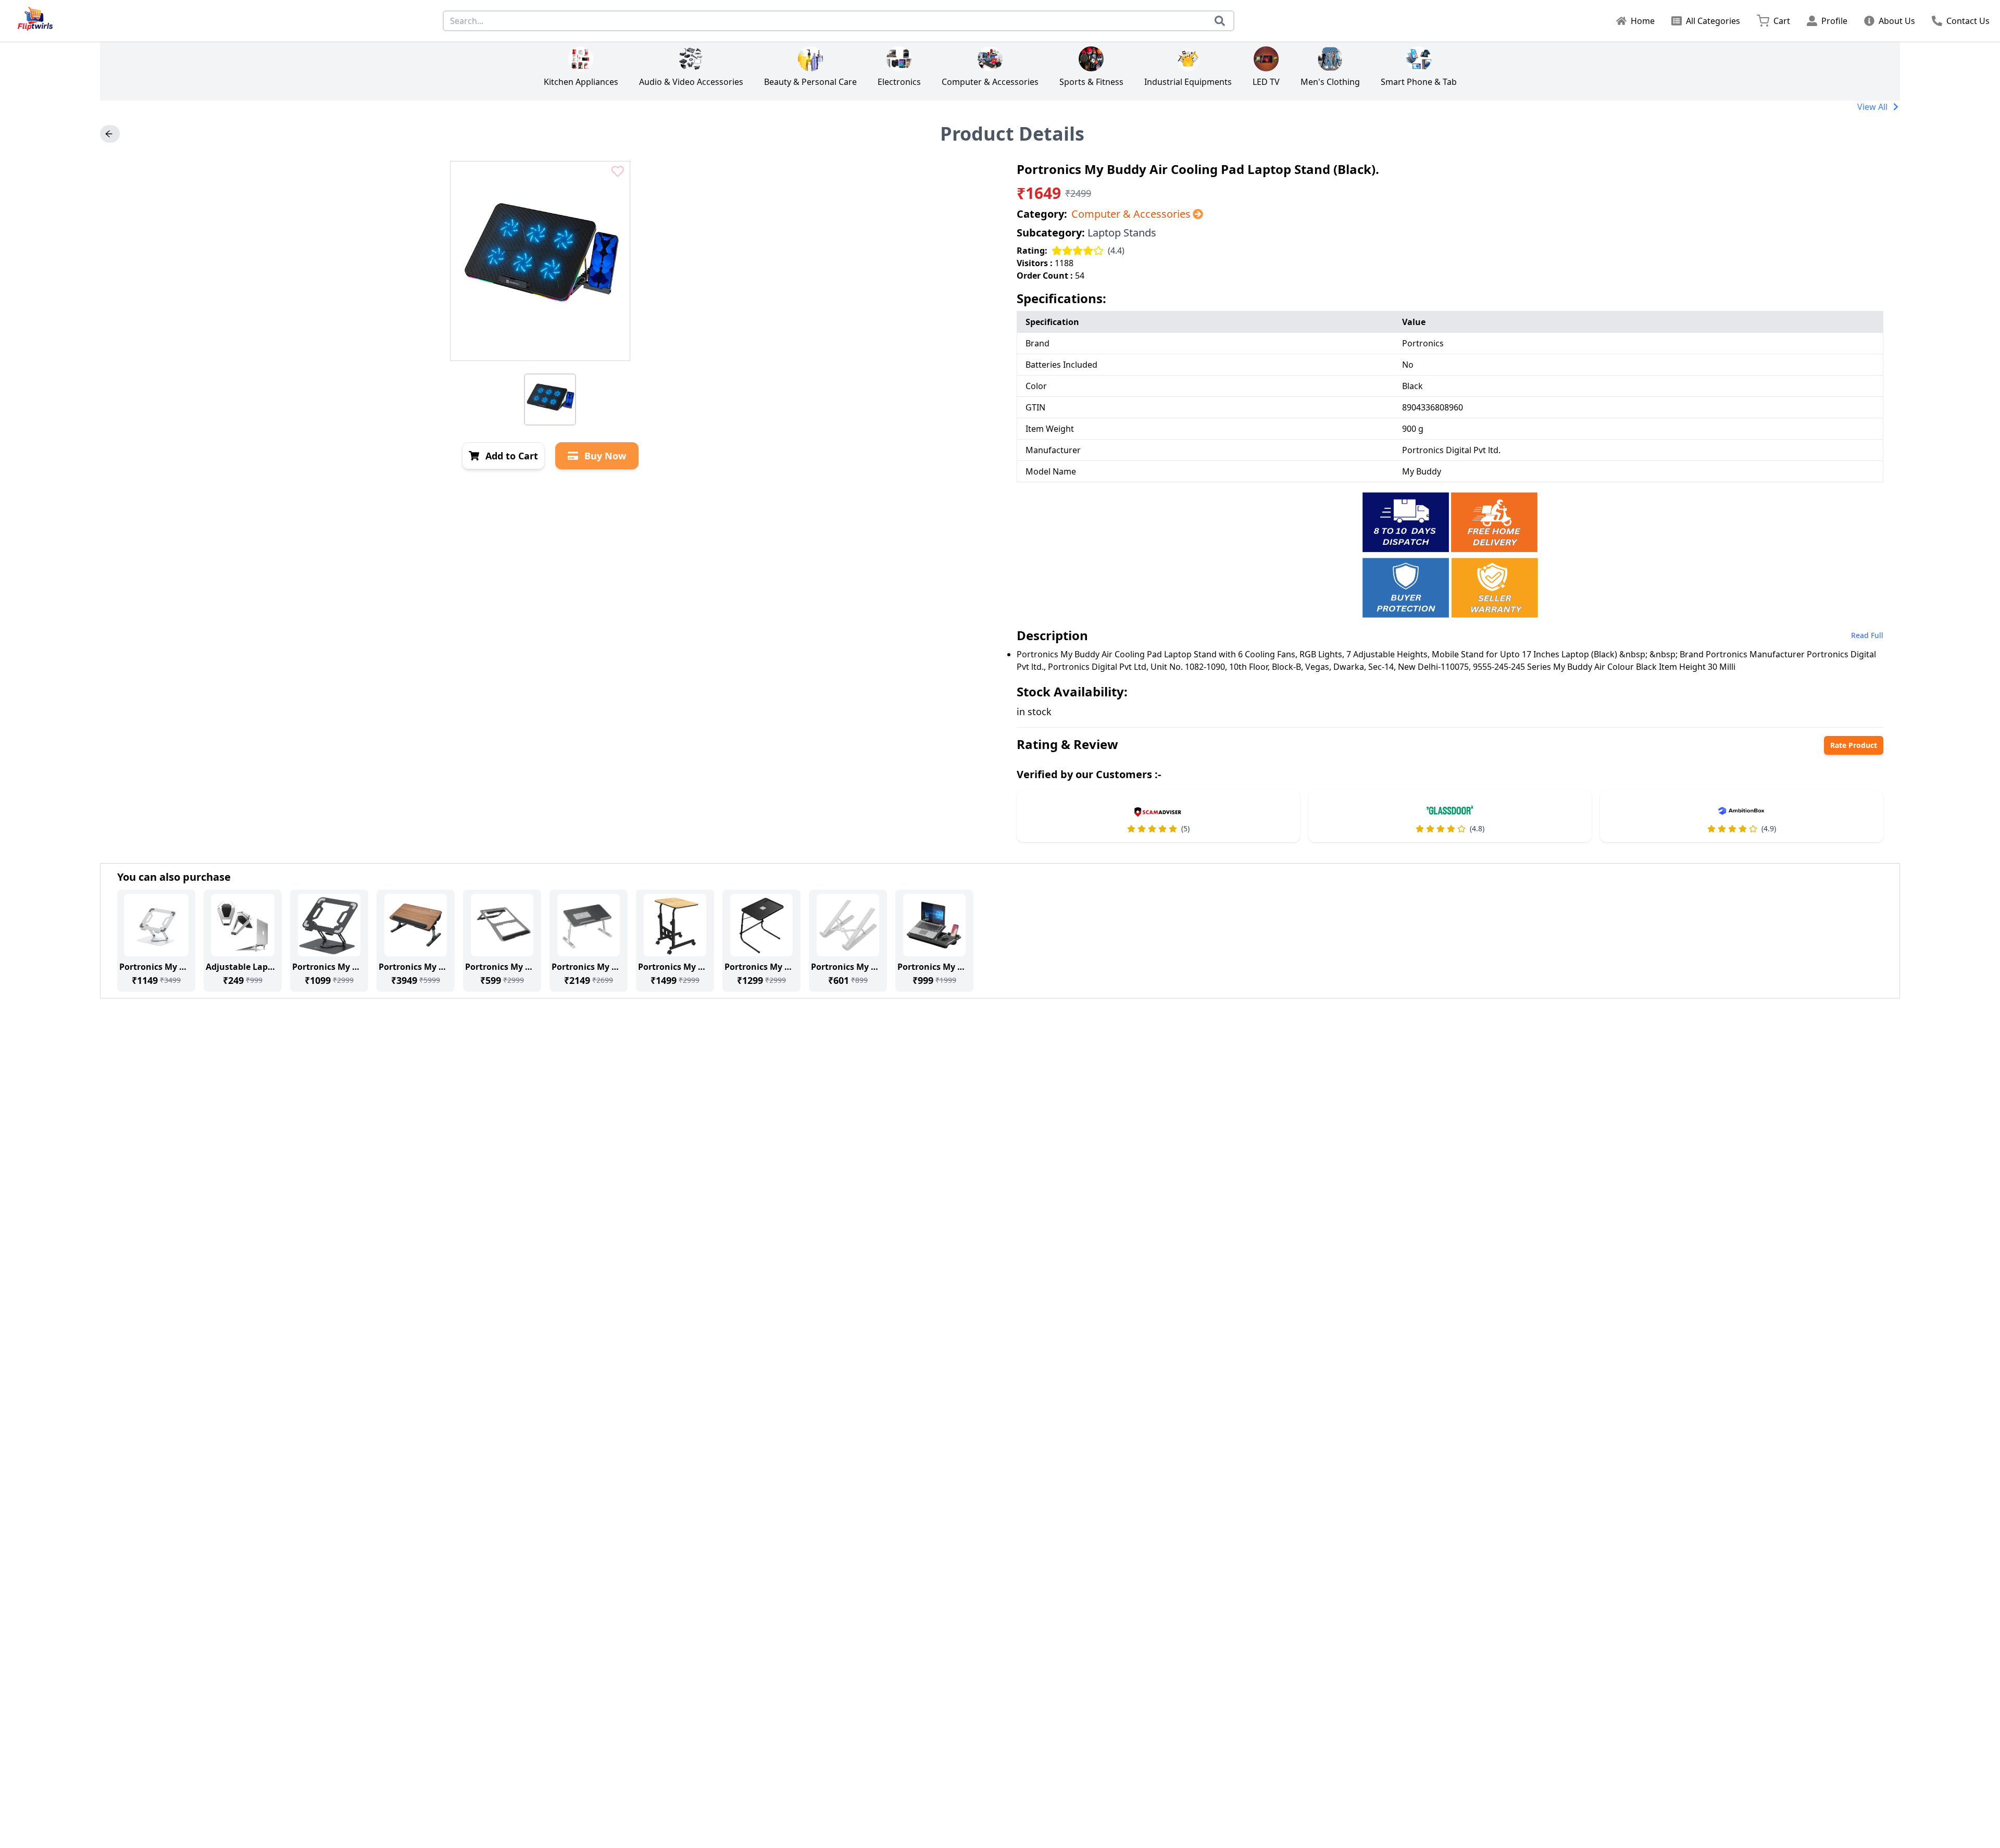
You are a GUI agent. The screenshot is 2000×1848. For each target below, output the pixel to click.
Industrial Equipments (1188, 82)
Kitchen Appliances (581, 82)
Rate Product (1854, 745)
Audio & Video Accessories (691, 82)
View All (1872, 107)
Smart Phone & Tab (1419, 82)
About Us (1897, 21)
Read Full (1867, 635)
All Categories (1713, 21)
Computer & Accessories (990, 82)
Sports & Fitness (1091, 82)
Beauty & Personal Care (810, 82)
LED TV (1266, 82)
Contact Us (1968, 21)
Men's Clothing (1330, 82)
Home (1643, 21)
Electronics (899, 82)
